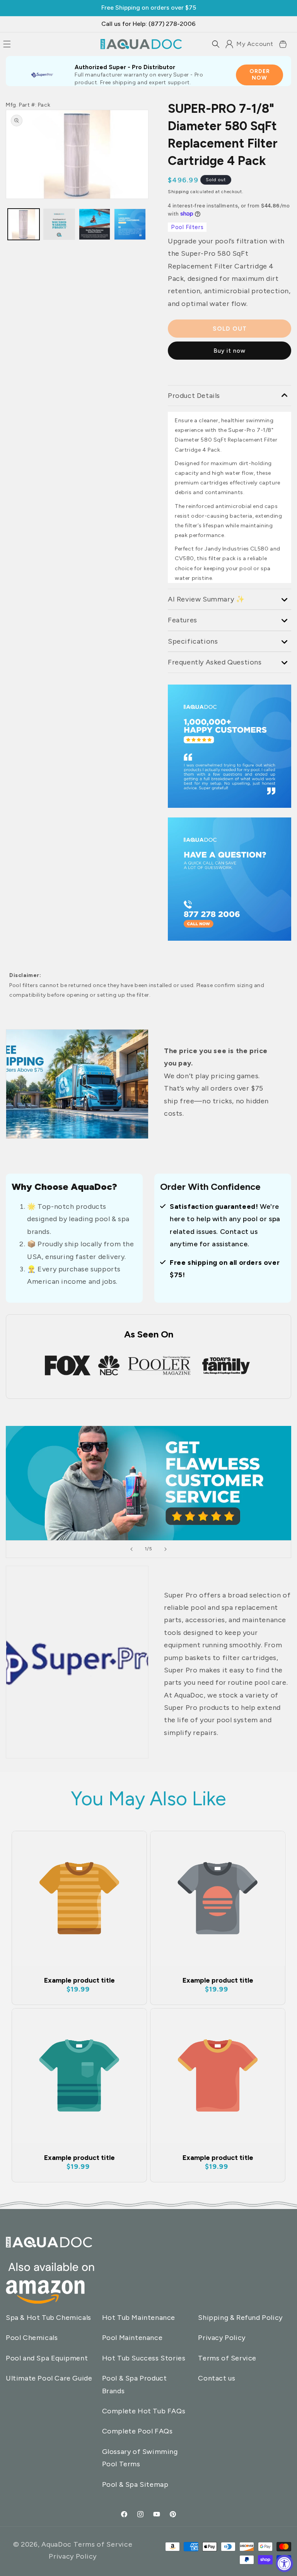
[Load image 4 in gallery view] (130, 224)
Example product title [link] (79, 1980)
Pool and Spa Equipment (47, 2358)
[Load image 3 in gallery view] (59, 224)
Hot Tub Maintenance (139, 2318)
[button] (216, 44)
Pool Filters (187, 227)
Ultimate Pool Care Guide (49, 2378)
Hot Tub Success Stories (144, 2358)
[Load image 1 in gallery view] (24, 224)
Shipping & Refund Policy (240, 2318)
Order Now (260, 75)
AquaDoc (56, 2544)
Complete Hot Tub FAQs (144, 2411)
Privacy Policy (222, 2338)
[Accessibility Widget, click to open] (284, 2563)
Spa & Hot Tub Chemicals (49, 2318)
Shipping (178, 192)
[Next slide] (166, 1549)
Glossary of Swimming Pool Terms (140, 2458)
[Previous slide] (131, 1549)
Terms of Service (227, 2358)
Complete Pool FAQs (137, 2431)
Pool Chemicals (32, 2338)
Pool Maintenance (132, 2338)
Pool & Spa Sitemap (135, 2484)
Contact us (217, 2378)
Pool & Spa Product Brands (135, 2384)
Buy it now (230, 351)
